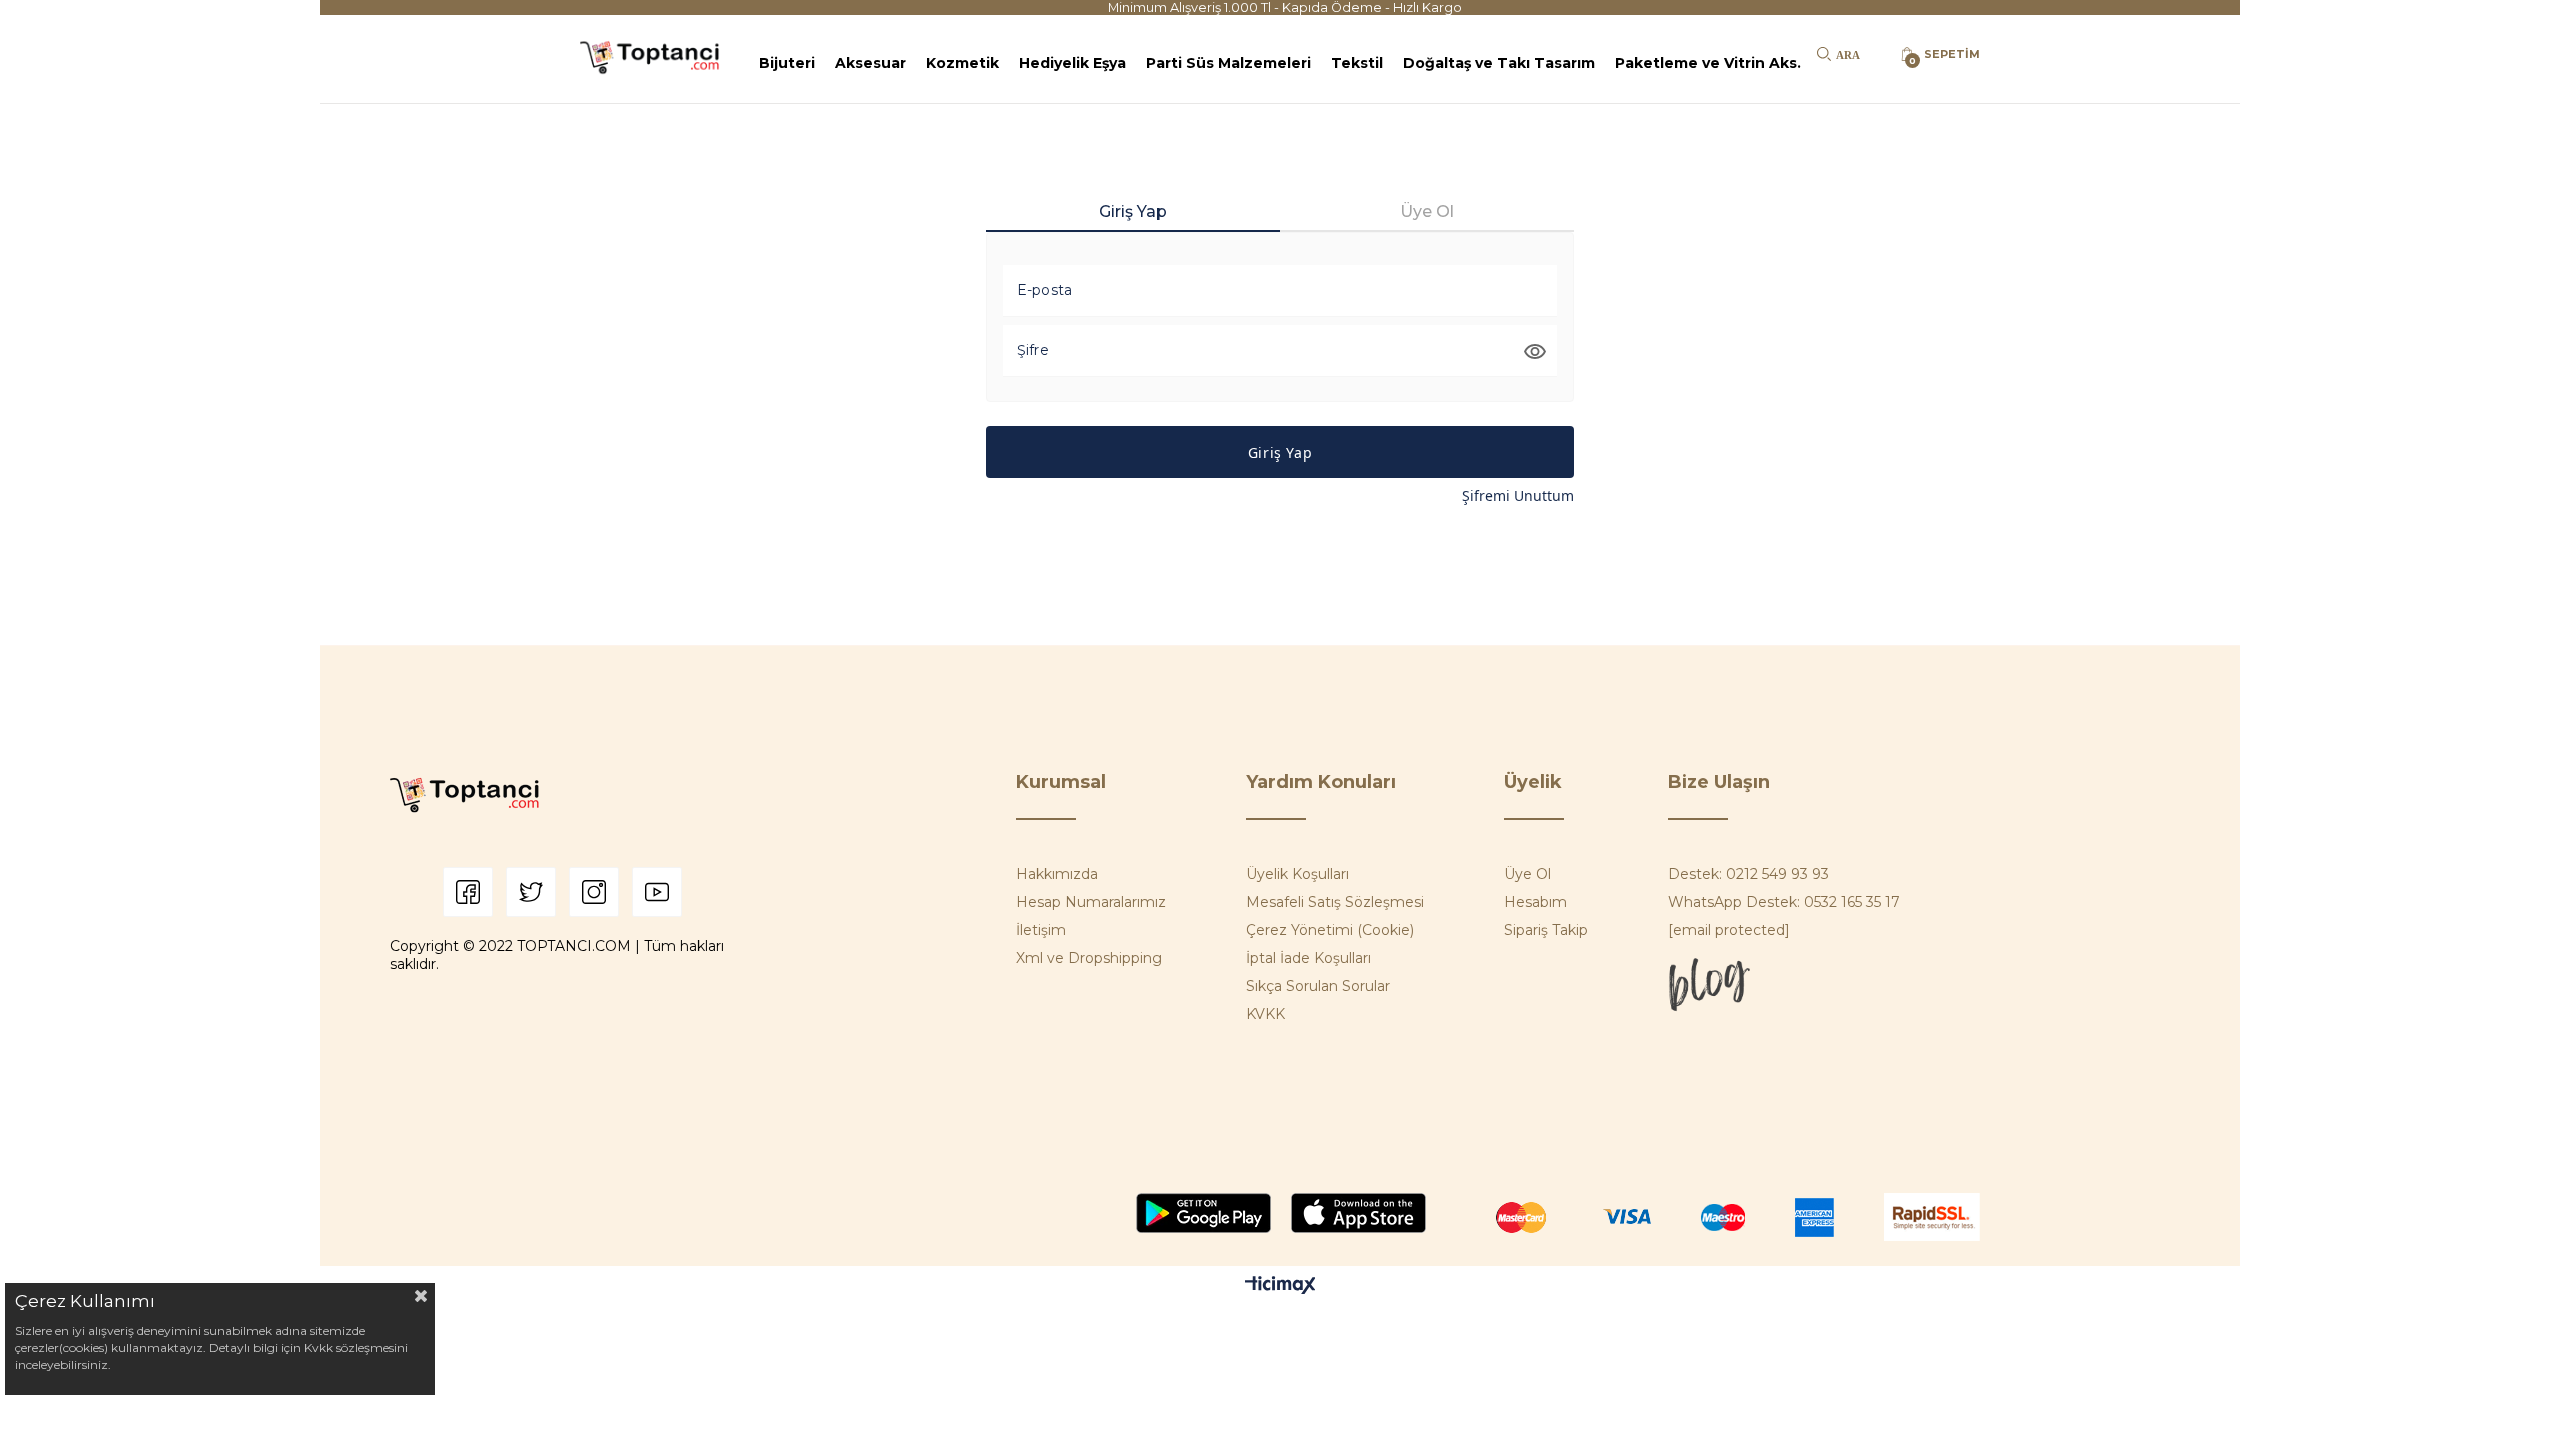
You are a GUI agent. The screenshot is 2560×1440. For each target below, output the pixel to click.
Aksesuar (870, 63)
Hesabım (1535, 902)
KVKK (1265, 1014)
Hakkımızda (1057, 874)
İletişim (1041, 930)
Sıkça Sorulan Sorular (1318, 986)
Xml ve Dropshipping (1089, 958)
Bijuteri (787, 63)
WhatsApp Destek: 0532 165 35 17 (1784, 902)
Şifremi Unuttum (1518, 495)
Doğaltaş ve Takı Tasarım (1499, 63)
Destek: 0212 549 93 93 (1748, 874)
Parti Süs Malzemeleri (1228, 63)
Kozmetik (962, 63)
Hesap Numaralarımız (1091, 902)
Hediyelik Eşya (1072, 63)
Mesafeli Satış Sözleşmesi (1335, 902)
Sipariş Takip (1546, 930)
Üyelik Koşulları (1297, 874)
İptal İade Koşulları (1308, 958)
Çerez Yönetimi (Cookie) (1330, 930)
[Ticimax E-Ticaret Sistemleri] (1280, 1286)
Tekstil (1357, 63)
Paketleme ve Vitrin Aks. (1708, 63)
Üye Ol (1527, 874)
